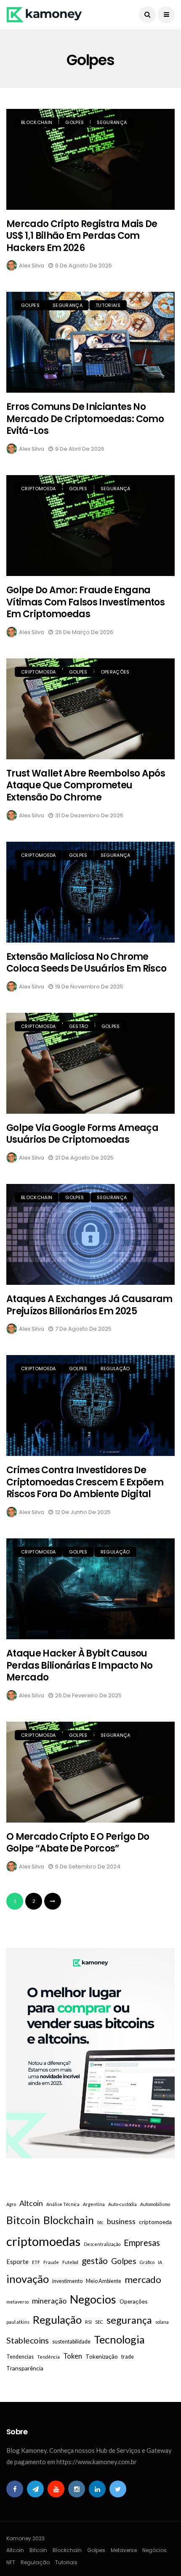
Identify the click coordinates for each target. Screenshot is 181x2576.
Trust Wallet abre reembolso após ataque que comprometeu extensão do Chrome (86, 785)
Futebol (70, 2262)
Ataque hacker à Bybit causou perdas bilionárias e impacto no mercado (80, 1665)
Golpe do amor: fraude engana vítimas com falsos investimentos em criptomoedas (85, 602)
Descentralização (102, 2244)
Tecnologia (119, 2339)
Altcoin (31, 2203)
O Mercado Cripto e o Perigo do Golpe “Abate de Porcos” (78, 1843)
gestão (95, 2260)
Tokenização (102, 2356)
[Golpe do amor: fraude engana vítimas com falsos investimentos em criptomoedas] (90, 526)
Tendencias (20, 2357)
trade (128, 2357)
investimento (67, 2281)
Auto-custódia (122, 2204)
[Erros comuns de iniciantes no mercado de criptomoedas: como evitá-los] (90, 342)
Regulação (115, 1369)
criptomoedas (43, 2241)
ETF (36, 2262)
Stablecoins (28, 2340)
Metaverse (124, 2550)
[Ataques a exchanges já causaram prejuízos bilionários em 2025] (90, 1234)
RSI (88, 2322)
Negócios (154, 2550)
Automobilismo (155, 2204)
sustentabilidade (71, 2342)
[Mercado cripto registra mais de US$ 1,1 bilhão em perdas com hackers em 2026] (90, 159)
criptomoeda (39, 489)
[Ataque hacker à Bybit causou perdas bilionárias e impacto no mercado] (90, 1589)
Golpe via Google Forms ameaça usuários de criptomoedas (82, 1134)
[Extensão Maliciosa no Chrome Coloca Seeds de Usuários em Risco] (90, 892)
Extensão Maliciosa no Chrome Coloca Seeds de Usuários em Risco (86, 963)
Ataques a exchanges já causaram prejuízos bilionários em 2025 (89, 1305)
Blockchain (37, 122)
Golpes (75, 122)
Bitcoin (23, 2220)
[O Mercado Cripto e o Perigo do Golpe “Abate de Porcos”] (90, 1772)
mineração (49, 2301)
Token (73, 2356)
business (121, 2221)
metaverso (17, 2302)
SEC (99, 2322)
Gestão (79, 1026)
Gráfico (147, 2262)
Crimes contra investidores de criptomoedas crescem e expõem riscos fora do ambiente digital (85, 1482)
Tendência (48, 2357)
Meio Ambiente (104, 2281)
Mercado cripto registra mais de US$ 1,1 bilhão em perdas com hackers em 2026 (82, 236)
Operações (115, 672)
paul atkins (18, 2322)
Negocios (93, 2299)
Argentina (94, 2204)
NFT (11, 2562)
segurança (129, 2320)
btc (100, 2222)
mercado (143, 2279)
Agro (11, 2204)
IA (160, 2262)
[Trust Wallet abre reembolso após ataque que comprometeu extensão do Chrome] (90, 709)
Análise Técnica (63, 2204)
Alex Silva (32, 266)
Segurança (112, 122)
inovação (28, 2279)
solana (162, 2322)
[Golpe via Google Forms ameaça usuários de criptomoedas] (90, 1063)
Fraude (51, 2262)
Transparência (25, 2368)
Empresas (142, 2243)
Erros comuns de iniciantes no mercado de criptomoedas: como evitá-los (85, 419)
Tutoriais (108, 305)
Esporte (17, 2262)
